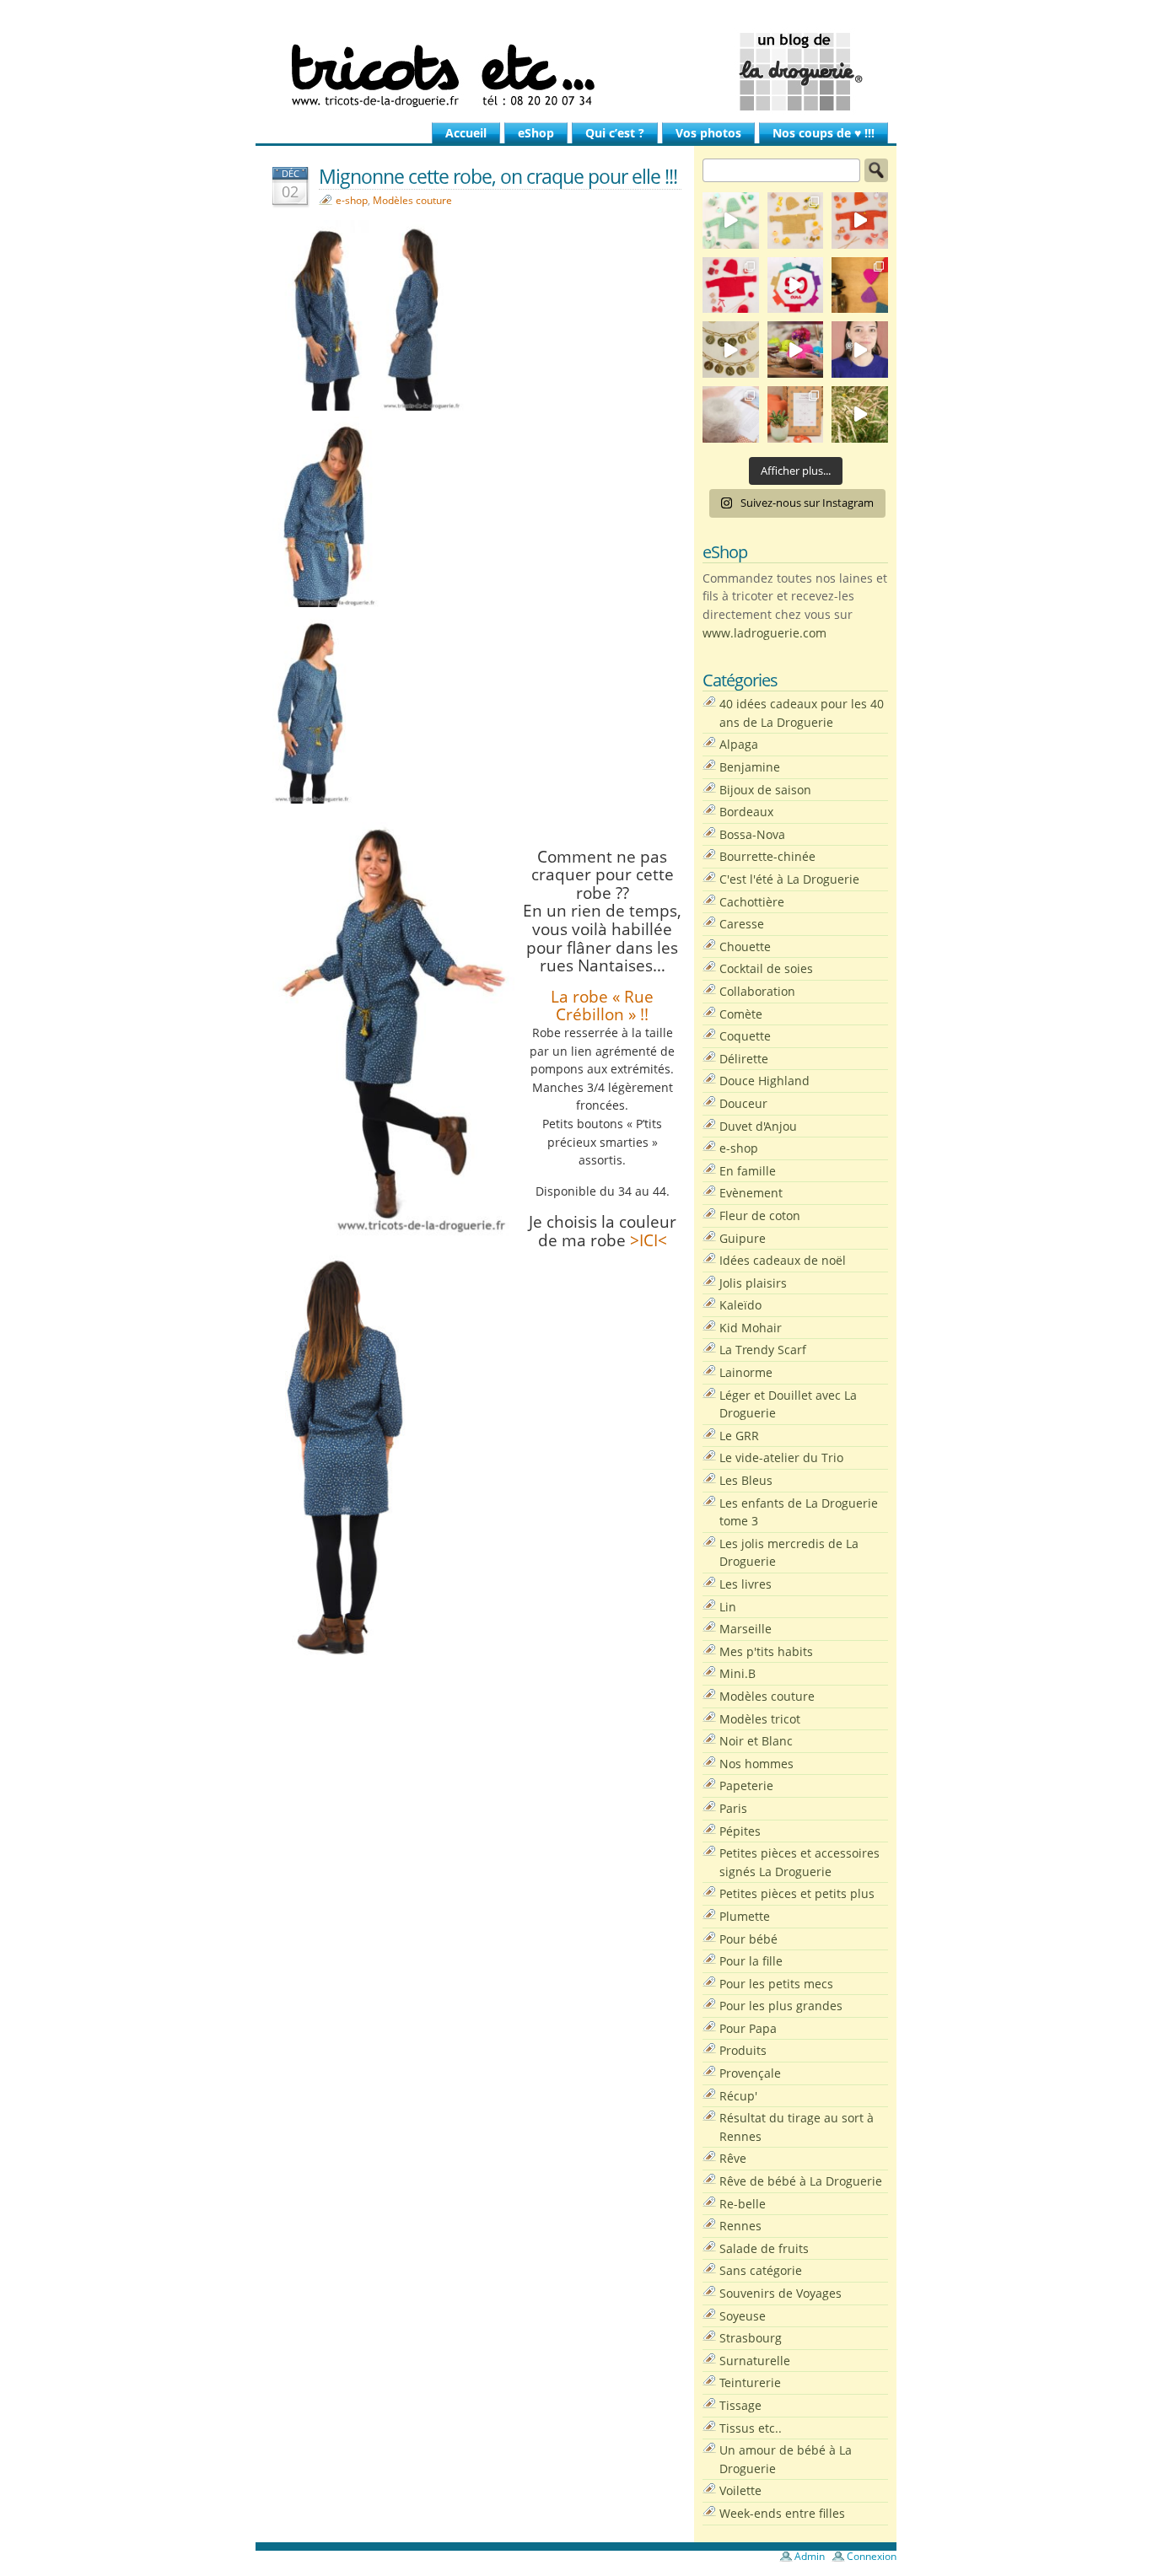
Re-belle (743, 2204)
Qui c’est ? (615, 133)
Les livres (746, 1584)
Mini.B (737, 1673)
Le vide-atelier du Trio (781, 1457)
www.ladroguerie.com (764, 633)
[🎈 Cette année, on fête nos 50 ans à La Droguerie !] (731, 285)
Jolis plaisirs (753, 1283)
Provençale (750, 2073)
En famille (748, 1171)
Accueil (466, 133)
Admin (810, 2556)
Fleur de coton (760, 1215)
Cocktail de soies (766, 968)
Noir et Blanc (756, 1741)
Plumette (745, 1916)
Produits (743, 2050)
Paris (733, 1808)
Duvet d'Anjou (758, 1126)
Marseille (746, 1629)
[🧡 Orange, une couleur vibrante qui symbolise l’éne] (860, 220)
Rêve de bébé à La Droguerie (801, 2181)
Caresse (742, 924)
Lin (728, 1607)
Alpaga (739, 744)
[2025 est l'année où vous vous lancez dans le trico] (731, 414)
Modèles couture (412, 200)
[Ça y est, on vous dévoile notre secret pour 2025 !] (796, 285)
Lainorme (746, 1372)
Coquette (745, 1036)
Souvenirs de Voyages (781, 2293)
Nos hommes (756, 1764)
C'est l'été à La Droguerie (789, 879)
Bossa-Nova (752, 834)
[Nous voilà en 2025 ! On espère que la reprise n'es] (860, 285)
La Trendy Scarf (763, 1350)
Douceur (743, 1103)
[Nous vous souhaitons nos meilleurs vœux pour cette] (731, 350)
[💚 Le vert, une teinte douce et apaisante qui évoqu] (731, 220)
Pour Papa (748, 2028)
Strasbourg (751, 2338)
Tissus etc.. (751, 2428)
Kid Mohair (751, 1328)
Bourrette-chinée (767, 856)
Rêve (733, 2158)
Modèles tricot (760, 1719)
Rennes (740, 2226)
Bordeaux (746, 812)
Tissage (740, 2405)
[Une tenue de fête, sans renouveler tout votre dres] (860, 350)
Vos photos (708, 133)
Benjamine (750, 767)
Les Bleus (746, 1480)
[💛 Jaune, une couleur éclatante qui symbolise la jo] (796, 220)
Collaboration (757, 991)
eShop (536, 133)
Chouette (745, 947)
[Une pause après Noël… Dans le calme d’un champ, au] (860, 414)
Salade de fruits (764, 2248)
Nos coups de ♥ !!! (824, 133)
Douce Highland (764, 1081)
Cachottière (752, 902)
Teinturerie (750, 2382)
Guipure (743, 1238)
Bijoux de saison (765, 790)
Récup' (738, 2096)
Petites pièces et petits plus (797, 1893)
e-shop (352, 200)
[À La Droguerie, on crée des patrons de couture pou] (796, 414)
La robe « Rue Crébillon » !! (602, 1006)
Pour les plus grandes (781, 2006)
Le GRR (739, 1436)
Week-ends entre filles (782, 2513)
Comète (741, 1014)
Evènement (751, 1193)
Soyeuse (743, 2316)
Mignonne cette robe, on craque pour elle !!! (498, 176)
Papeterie (746, 1785)
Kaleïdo (740, 1305)
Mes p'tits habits (766, 1651)
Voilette (740, 2490)
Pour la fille (751, 1961)
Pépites (740, 1831)
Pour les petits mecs (776, 1984)
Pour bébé (748, 1939)
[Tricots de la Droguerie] (576, 72)
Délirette (744, 1059)
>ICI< (646, 1240)
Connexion (872, 2556)
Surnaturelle (755, 2361)
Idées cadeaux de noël (783, 1260)
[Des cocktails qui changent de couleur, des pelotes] (796, 350)
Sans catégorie (761, 2270)
